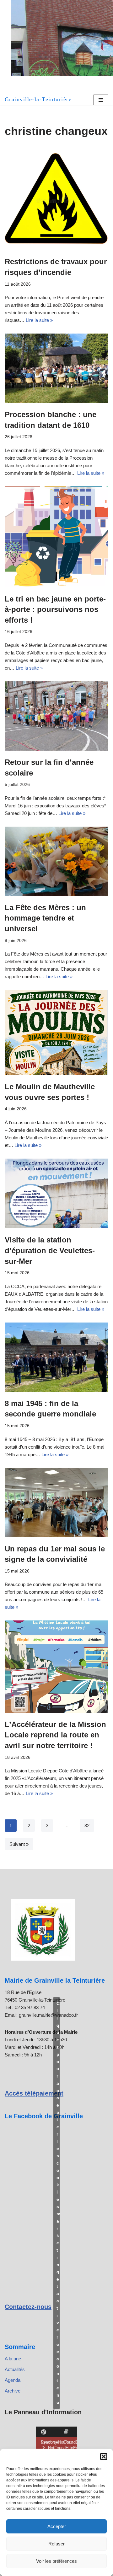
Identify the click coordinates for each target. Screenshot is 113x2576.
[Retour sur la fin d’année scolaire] (56, 716)
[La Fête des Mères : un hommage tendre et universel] (56, 861)
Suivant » (19, 1844)
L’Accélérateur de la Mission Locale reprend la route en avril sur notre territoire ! (55, 1735)
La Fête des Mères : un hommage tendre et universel (45, 918)
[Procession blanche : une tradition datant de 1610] (56, 368)
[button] (104, 2457)
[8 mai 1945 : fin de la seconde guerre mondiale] (56, 1357)
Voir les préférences (56, 2561)
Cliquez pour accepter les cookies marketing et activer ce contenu (58, 2203)
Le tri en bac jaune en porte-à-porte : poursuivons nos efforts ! (55, 609)
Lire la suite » (39, 320)
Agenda (13, 2380)
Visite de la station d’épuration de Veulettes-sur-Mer (50, 1250)
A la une (13, 2359)
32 (87, 1826)
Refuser (56, 2544)
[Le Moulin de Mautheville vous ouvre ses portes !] (56, 1032)
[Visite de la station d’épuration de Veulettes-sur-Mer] (56, 1194)
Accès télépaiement (34, 2093)
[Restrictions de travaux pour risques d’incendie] (56, 199)
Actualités (15, 2369)
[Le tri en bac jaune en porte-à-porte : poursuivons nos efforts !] (56, 537)
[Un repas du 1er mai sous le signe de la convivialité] (56, 1503)
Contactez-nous (28, 2307)
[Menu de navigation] (101, 100)
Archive (13, 2391)
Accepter (57, 2526)
